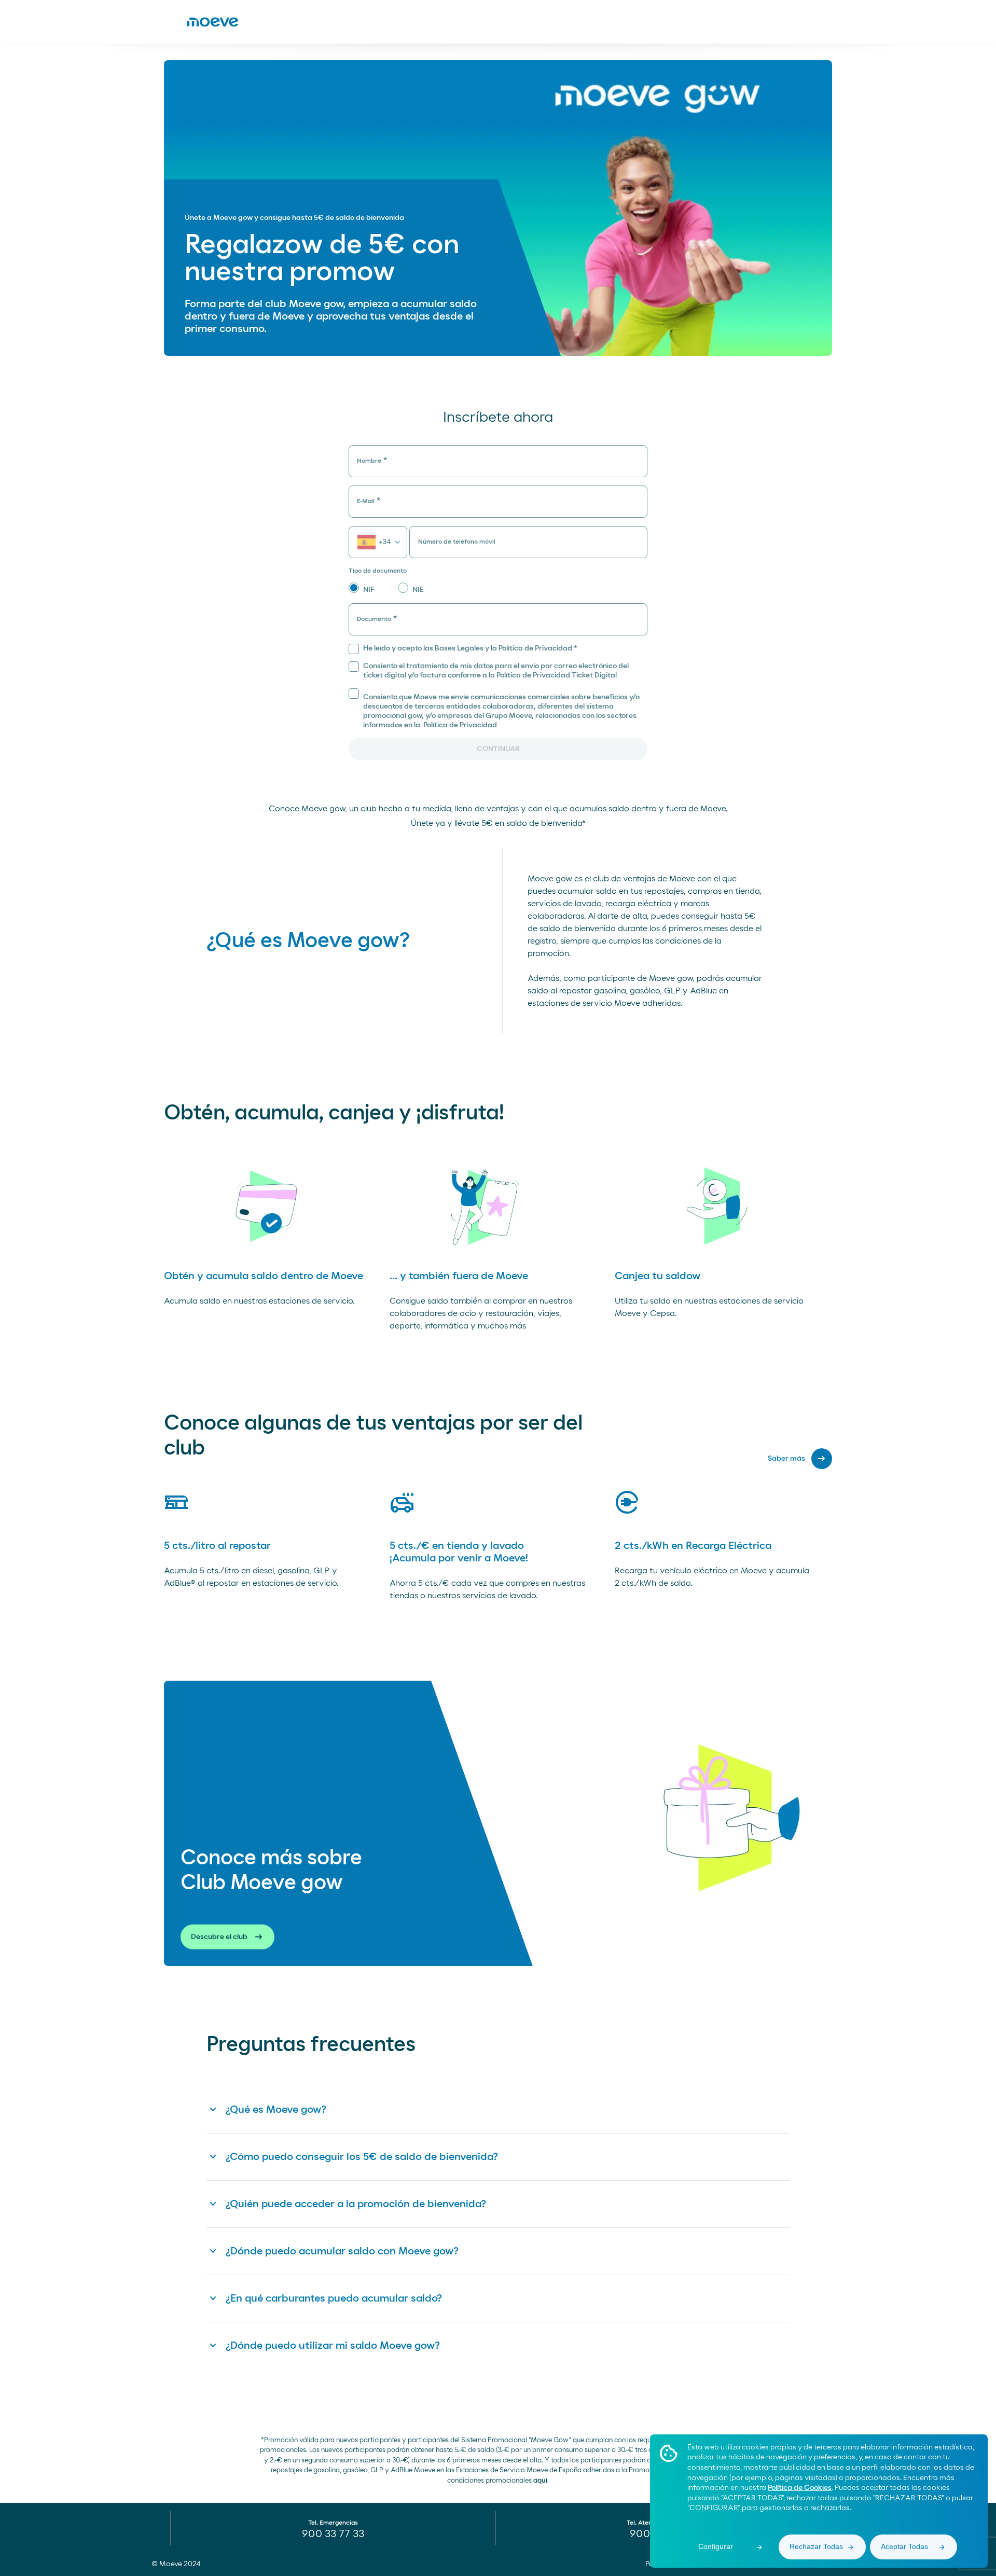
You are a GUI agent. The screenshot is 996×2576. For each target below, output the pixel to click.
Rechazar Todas (816, 2546)
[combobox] (378, 542)
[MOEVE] (213, 22)
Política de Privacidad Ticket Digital (557, 675)
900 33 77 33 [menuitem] (333, 2534)
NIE (418, 590)
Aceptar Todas (904, 2546)
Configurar (716, 2546)
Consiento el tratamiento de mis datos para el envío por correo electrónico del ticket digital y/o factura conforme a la (496, 671)
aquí (540, 2481)
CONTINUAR (498, 749)
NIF (369, 590)
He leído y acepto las (470, 648)
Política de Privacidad (459, 725)
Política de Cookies (800, 2488)
